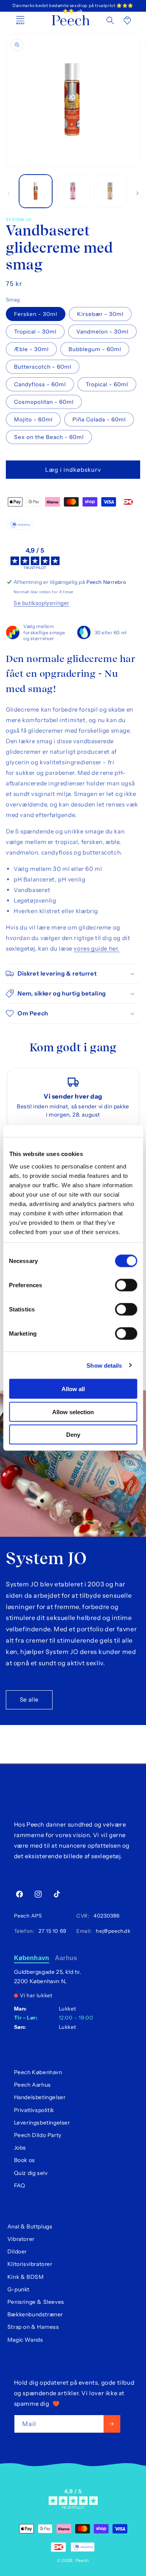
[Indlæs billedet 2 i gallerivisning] (73, 191)
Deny (73, 1435)
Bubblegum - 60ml (95, 349)
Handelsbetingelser (40, 2097)
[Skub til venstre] (9, 193)
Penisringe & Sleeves (36, 2302)
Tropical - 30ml (35, 332)
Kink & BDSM (26, 2277)
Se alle (29, 1699)
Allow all (73, 1389)
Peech (83, 2560)
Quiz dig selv (31, 2173)
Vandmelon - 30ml (102, 332)
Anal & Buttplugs (30, 2226)
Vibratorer (21, 2239)
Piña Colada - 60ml (99, 419)
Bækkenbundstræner (35, 2314)
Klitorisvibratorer (30, 2264)
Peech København (38, 2072)
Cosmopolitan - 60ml (44, 402)
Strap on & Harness (33, 2327)
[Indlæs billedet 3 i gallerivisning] (110, 191)
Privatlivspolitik (34, 2110)
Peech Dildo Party (38, 2135)
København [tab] (32, 1958)
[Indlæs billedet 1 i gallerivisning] (36, 191)
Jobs (20, 2148)
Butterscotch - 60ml (43, 367)
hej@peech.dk (112, 1931)
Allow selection (73, 1412)
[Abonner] (112, 2424)
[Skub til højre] (137, 193)
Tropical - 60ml (107, 384)
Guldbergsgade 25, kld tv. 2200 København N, (48, 1977)
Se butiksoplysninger (41, 603)
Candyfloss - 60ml (40, 384)
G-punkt (18, 2289)
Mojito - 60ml (33, 419)
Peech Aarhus (33, 2085)
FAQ (20, 2185)
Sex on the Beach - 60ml (49, 437)
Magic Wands (25, 2340)
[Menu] (20, 20)
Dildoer (17, 2251)
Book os (25, 2160)
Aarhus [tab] (66, 1958)
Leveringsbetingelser (42, 2123)
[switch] (126, 1285)
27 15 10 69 (51, 1931)
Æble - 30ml (31, 349)
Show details (104, 1365)
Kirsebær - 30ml (100, 314)
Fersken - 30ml (36, 314)
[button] (110, 20)
